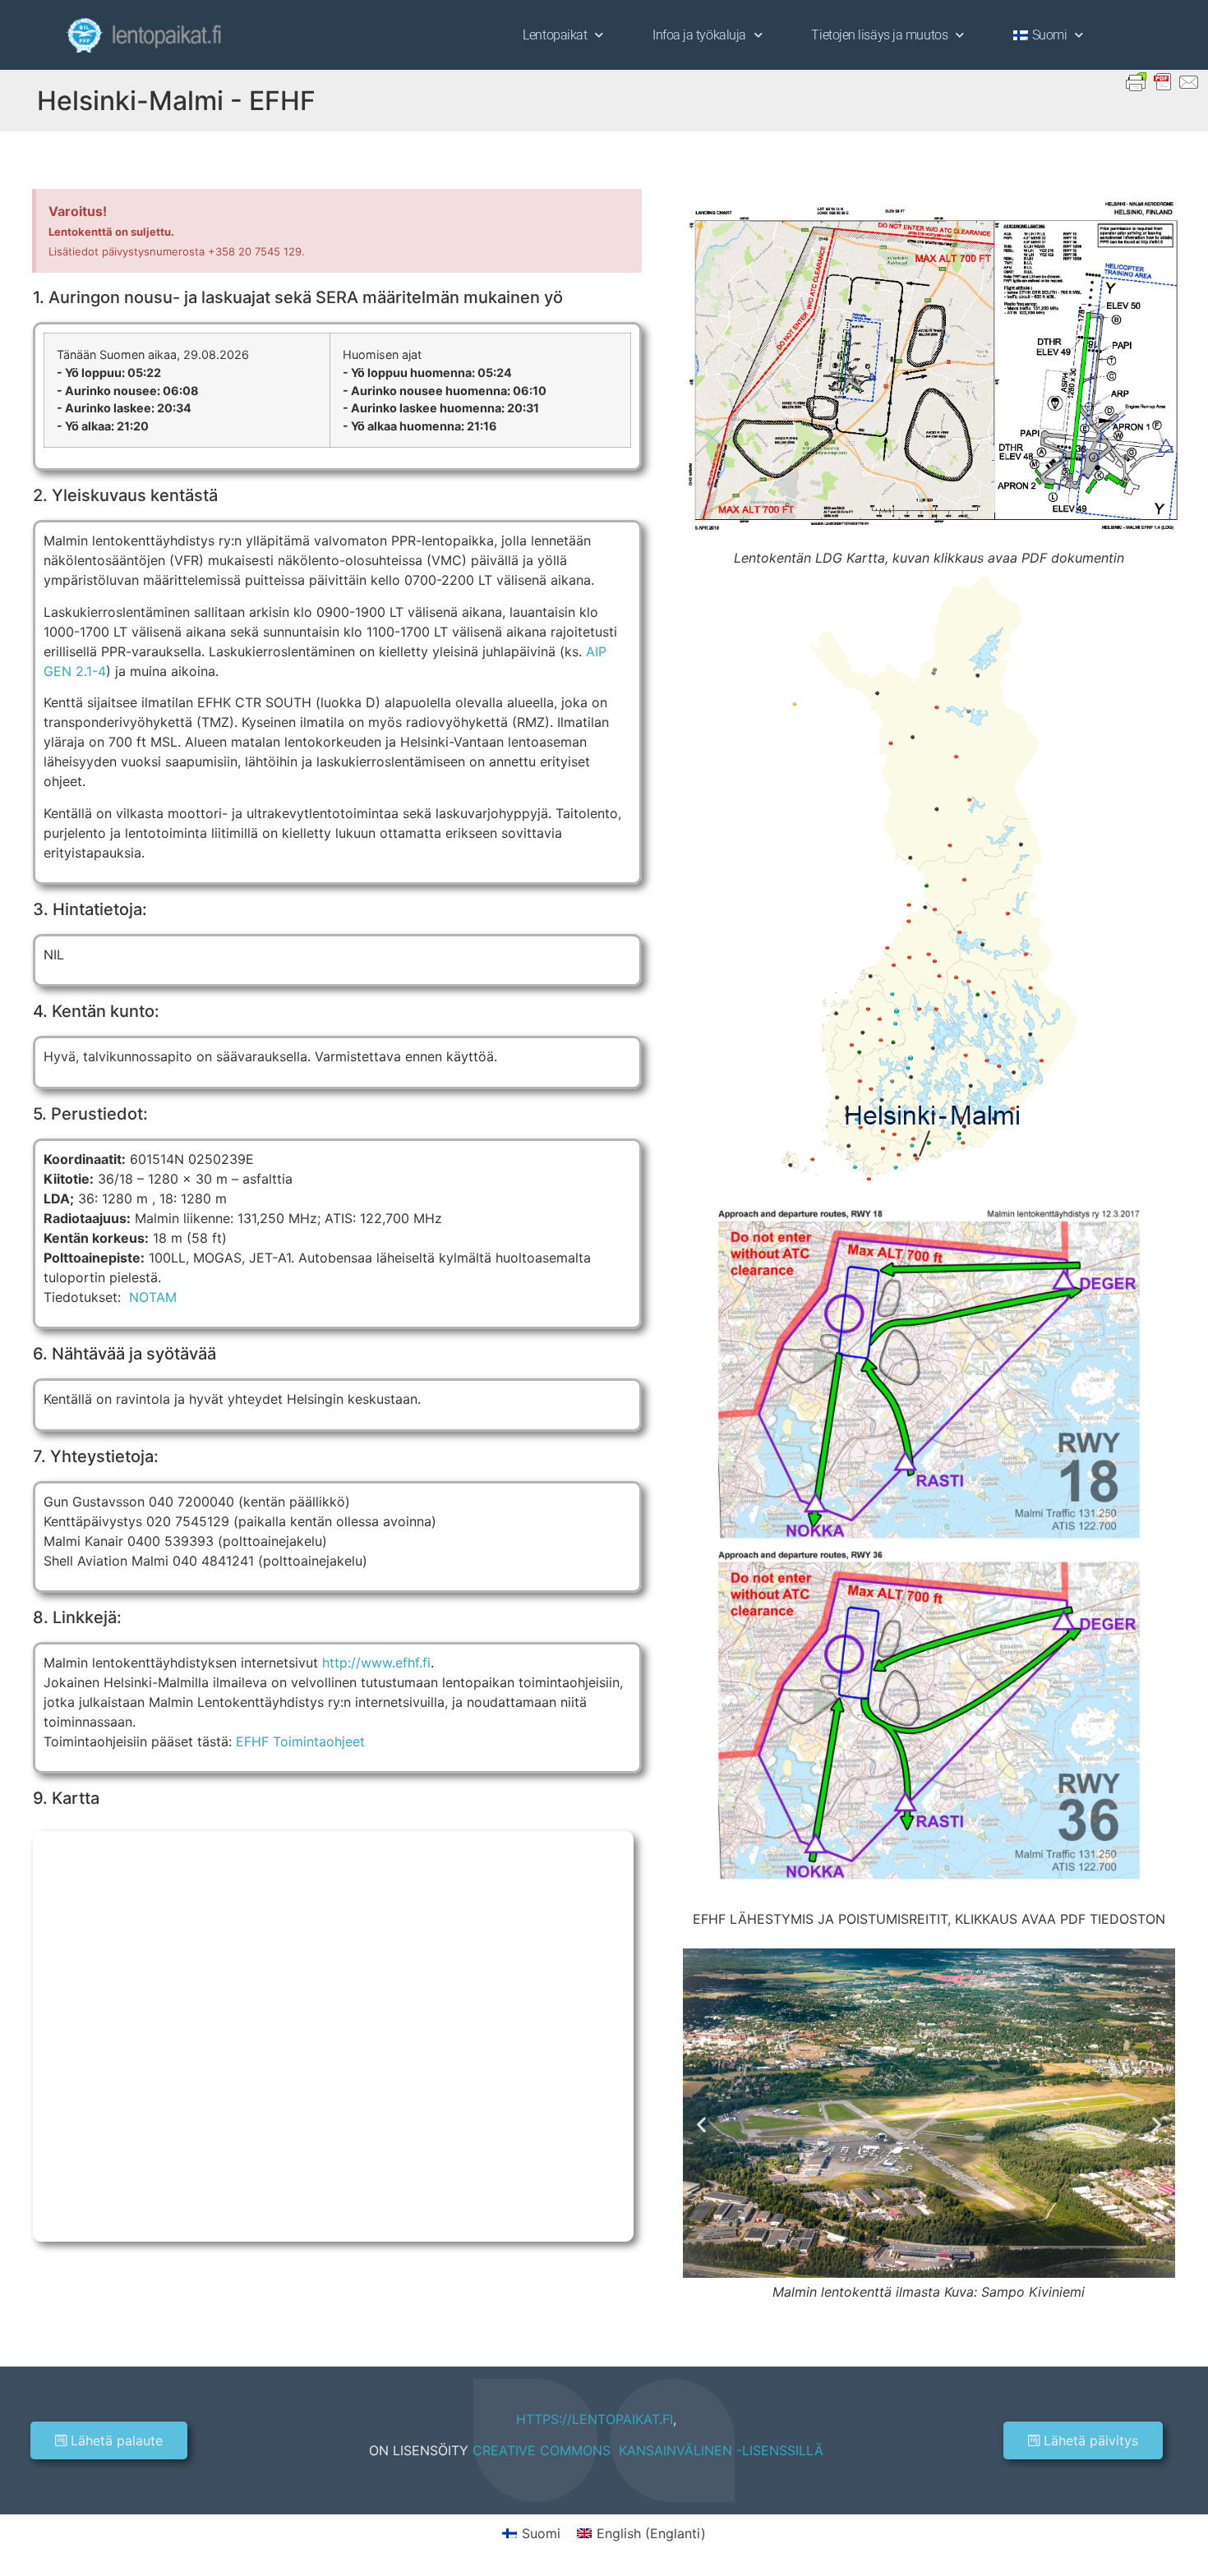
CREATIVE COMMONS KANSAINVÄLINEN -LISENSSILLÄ (648, 2450)
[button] (701, 2125)
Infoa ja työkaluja (699, 35)
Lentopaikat (555, 35)
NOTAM (153, 1297)
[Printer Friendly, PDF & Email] (1163, 81)
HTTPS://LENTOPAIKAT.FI (595, 2419)
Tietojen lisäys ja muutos (879, 35)
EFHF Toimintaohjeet (300, 1741)
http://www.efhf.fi (376, 1663)
